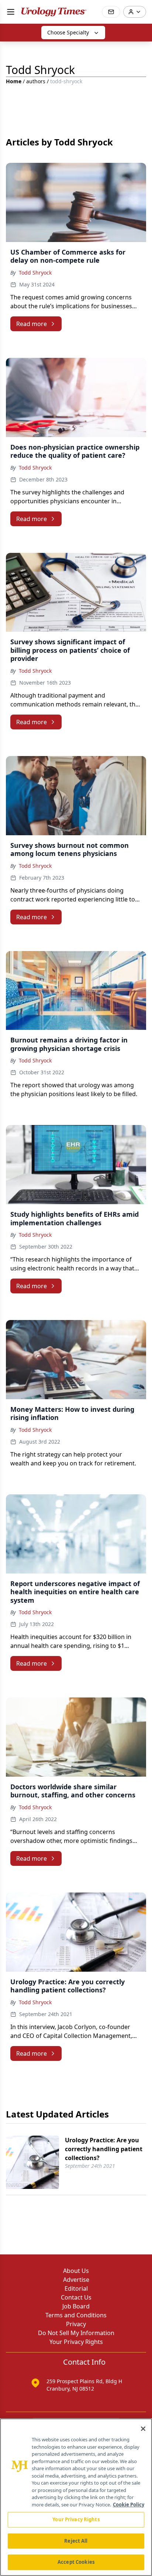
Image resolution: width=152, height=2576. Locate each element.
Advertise (76, 2280)
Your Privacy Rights (76, 2342)
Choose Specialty (68, 32)
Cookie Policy (129, 2505)
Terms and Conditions (76, 2315)
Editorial (76, 2288)
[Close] (143, 2429)
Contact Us (76, 2297)
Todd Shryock (35, 273)
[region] (76, 2497)
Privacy (76, 2324)
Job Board (76, 2306)
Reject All (76, 2541)
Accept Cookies (76, 2562)
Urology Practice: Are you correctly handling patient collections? (104, 2149)
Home (14, 81)
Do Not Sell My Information (76, 2333)
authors (36, 81)
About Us (76, 2271)
